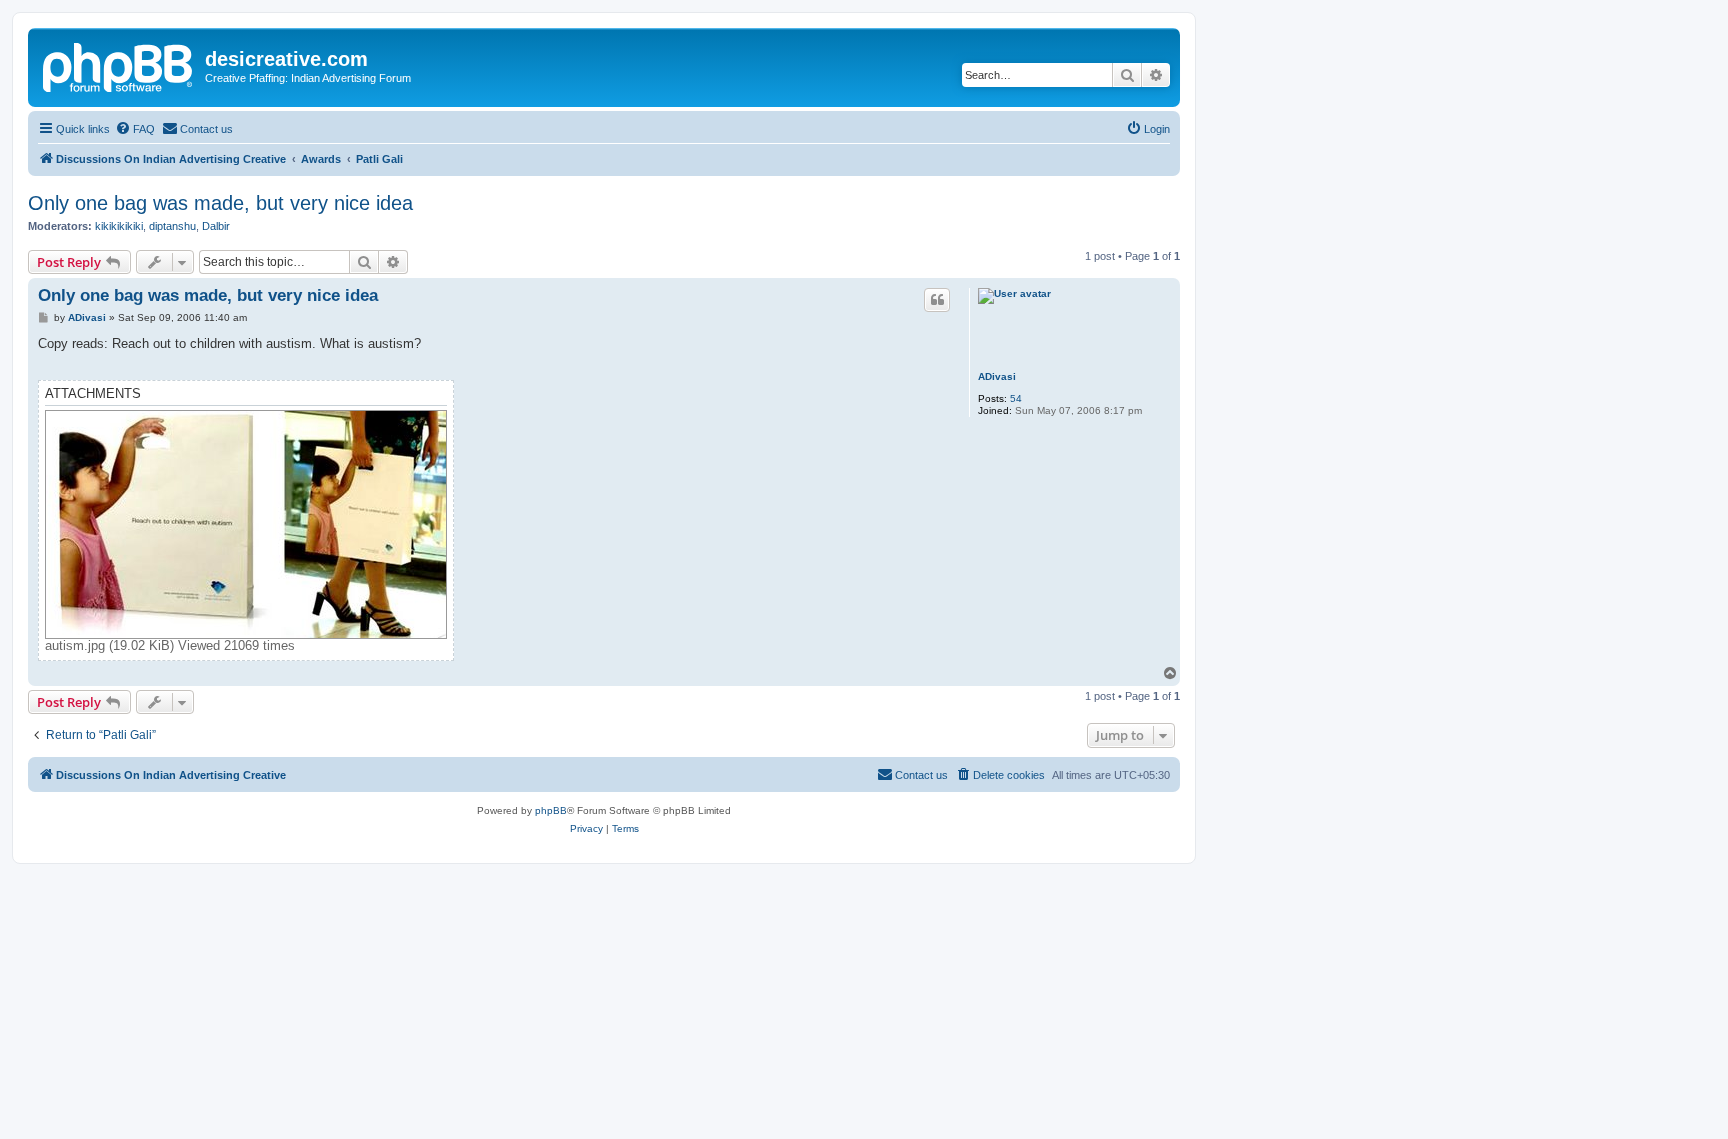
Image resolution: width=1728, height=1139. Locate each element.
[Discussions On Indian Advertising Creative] (119, 65)
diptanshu (172, 226)
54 (1016, 398)
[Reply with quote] (937, 300)
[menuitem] (135, 129)
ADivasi (997, 376)
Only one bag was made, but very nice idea (220, 203)
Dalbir (216, 226)
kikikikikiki (119, 226)
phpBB (551, 810)
